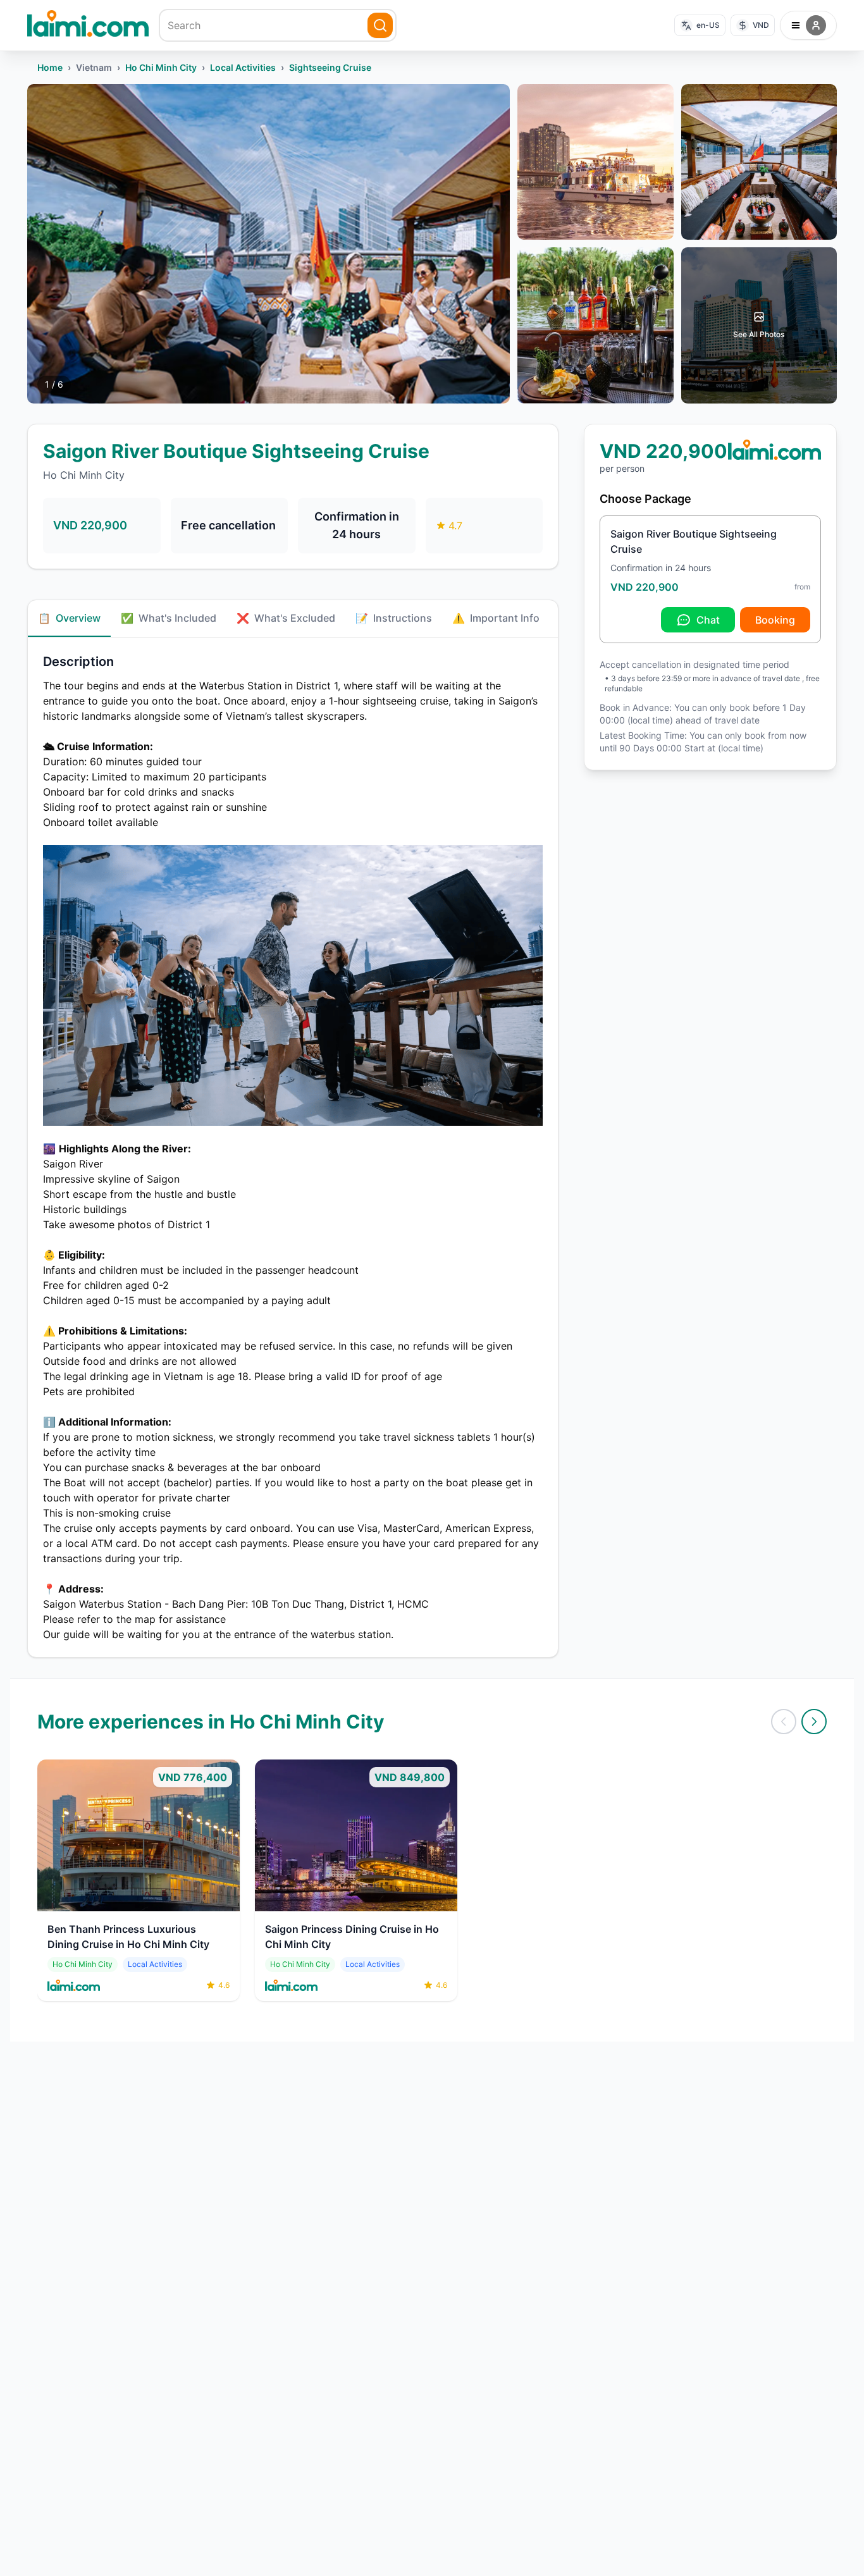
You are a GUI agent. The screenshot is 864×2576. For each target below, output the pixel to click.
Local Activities (243, 67)
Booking (775, 620)
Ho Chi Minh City (161, 67)
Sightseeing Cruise (330, 67)
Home (50, 67)
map (145, 1619)
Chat (708, 620)
